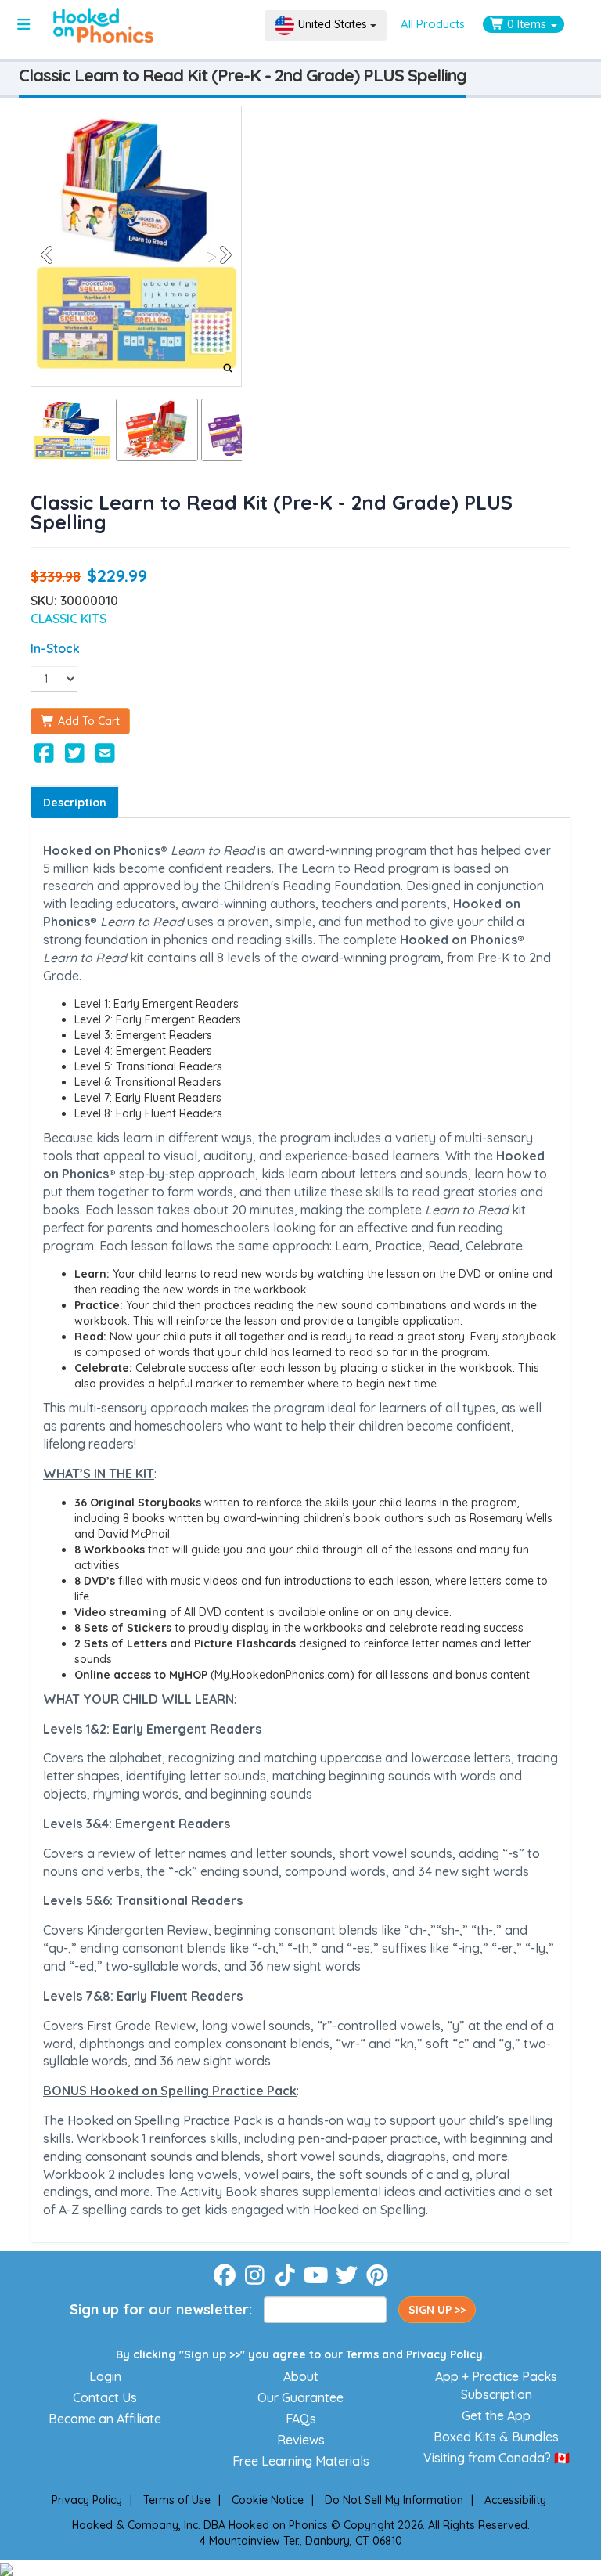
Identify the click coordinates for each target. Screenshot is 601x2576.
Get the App (496, 2415)
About (301, 2376)
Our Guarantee (300, 2397)
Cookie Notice (268, 2500)
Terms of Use (177, 2500)
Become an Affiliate (105, 2419)
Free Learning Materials (301, 2461)
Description (75, 803)
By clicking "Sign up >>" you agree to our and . (301, 2354)
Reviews (301, 2440)
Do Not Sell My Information (394, 2500)
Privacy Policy (444, 2354)
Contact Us (105, 2397)
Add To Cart (87, 721)
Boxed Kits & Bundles (496, 2437)
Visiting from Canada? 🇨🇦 (497, 2458)
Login (105, 2376)
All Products (433, 24)
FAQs (301, 2419)
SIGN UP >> (437, 2310)
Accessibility (515, 2500)
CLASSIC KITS (68, 619)
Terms (362, 2354)
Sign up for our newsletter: (161, 2309)
